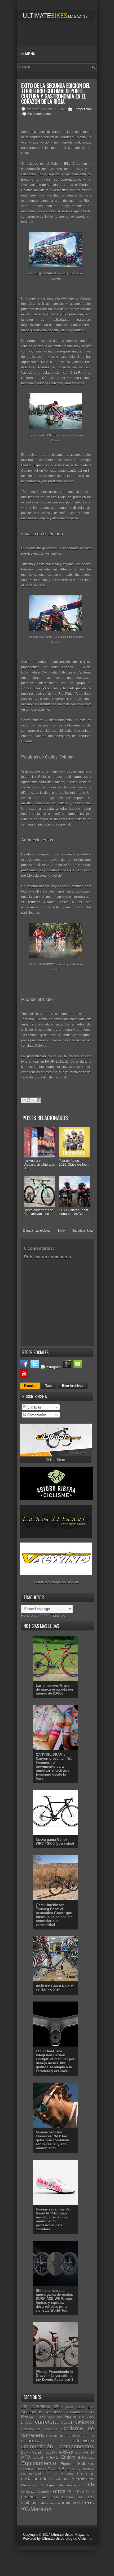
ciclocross (31, 2441)
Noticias (29, 2492)
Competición (83, 109)
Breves (27, 2423)
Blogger (72, 1582)
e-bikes (66, 2452)
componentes (77, 2446)
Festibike (28, 2469)
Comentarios (36, 1415)
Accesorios (32, 2412)
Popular (30, 1386)
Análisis (71, 2416)
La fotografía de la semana (47, 2474)
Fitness (41, 2469)
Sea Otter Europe (57, 2497)
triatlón (43, 2503)
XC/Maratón (36, 2509)
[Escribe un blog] (29, 1100)
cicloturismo (83, 2441)
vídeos (86, 2503)
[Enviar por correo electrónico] (24, 1100)
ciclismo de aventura (39, 2429)
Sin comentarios (39, 114)
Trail (91, 2497)
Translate (58, 1615)
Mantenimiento (83, 2479)
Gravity (76, 2469)
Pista (72, 2492)
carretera (46, 2422)
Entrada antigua (82, 1231)
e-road (38, 2457)
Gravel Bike (59, 2469)
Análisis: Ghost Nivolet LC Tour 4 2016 (55, 1988)
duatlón (51, 2452)
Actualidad (54, 2412)
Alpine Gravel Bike (50, 2417)
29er (58, 2407)
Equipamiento (39, 2463)
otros (59, 2491)
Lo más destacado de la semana (58, 2476)
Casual (67, 2423)
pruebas (29, 2497)
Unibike (54, 2503)
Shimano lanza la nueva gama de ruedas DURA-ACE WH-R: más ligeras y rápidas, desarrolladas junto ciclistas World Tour (54, 2301)
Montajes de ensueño (60, 2485)
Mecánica (29, 2485)
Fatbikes (86, 2464)
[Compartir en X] (34, 1100)
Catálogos (84, 2422)
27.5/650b (41, 2407)
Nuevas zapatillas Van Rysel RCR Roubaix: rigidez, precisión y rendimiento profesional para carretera (54, 2219)
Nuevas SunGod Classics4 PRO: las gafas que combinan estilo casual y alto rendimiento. (52, 2140)
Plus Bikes (86, 2492)
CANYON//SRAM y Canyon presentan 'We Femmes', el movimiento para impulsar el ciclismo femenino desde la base (54, 1766)
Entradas (34, 1407)
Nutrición (45, 2492)
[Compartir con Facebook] (39, 1100)
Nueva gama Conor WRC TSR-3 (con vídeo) (55, 1842)
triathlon (29, 2503)
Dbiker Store (55, 1460)
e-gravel (82, 2452)
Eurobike (67, 2464)
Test (80, 2497)
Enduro (68, 2457)
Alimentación (76, 2412)
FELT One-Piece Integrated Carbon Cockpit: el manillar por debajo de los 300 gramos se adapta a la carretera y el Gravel (55, 2061)
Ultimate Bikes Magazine (70, 2535)
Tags (49, 1386)
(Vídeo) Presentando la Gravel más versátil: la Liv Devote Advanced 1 (54, 2376)
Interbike (88, 2469)
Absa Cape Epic (80, 2407)
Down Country (32, 2452)
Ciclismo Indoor (58, 2436)
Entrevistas (86, 2457)
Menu (30, 54)
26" (24, 2407)
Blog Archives (73, 1386)
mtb (89, 2484)
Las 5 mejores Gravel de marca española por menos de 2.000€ (55, 1689)
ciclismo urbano (82, 2436)
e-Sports (52, 2457)
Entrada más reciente (37, 1231)
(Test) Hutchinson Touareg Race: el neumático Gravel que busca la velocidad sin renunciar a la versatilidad (54, 1915)
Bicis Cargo (87, 2417)
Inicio (61, 1231)
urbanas (68, 2503)
